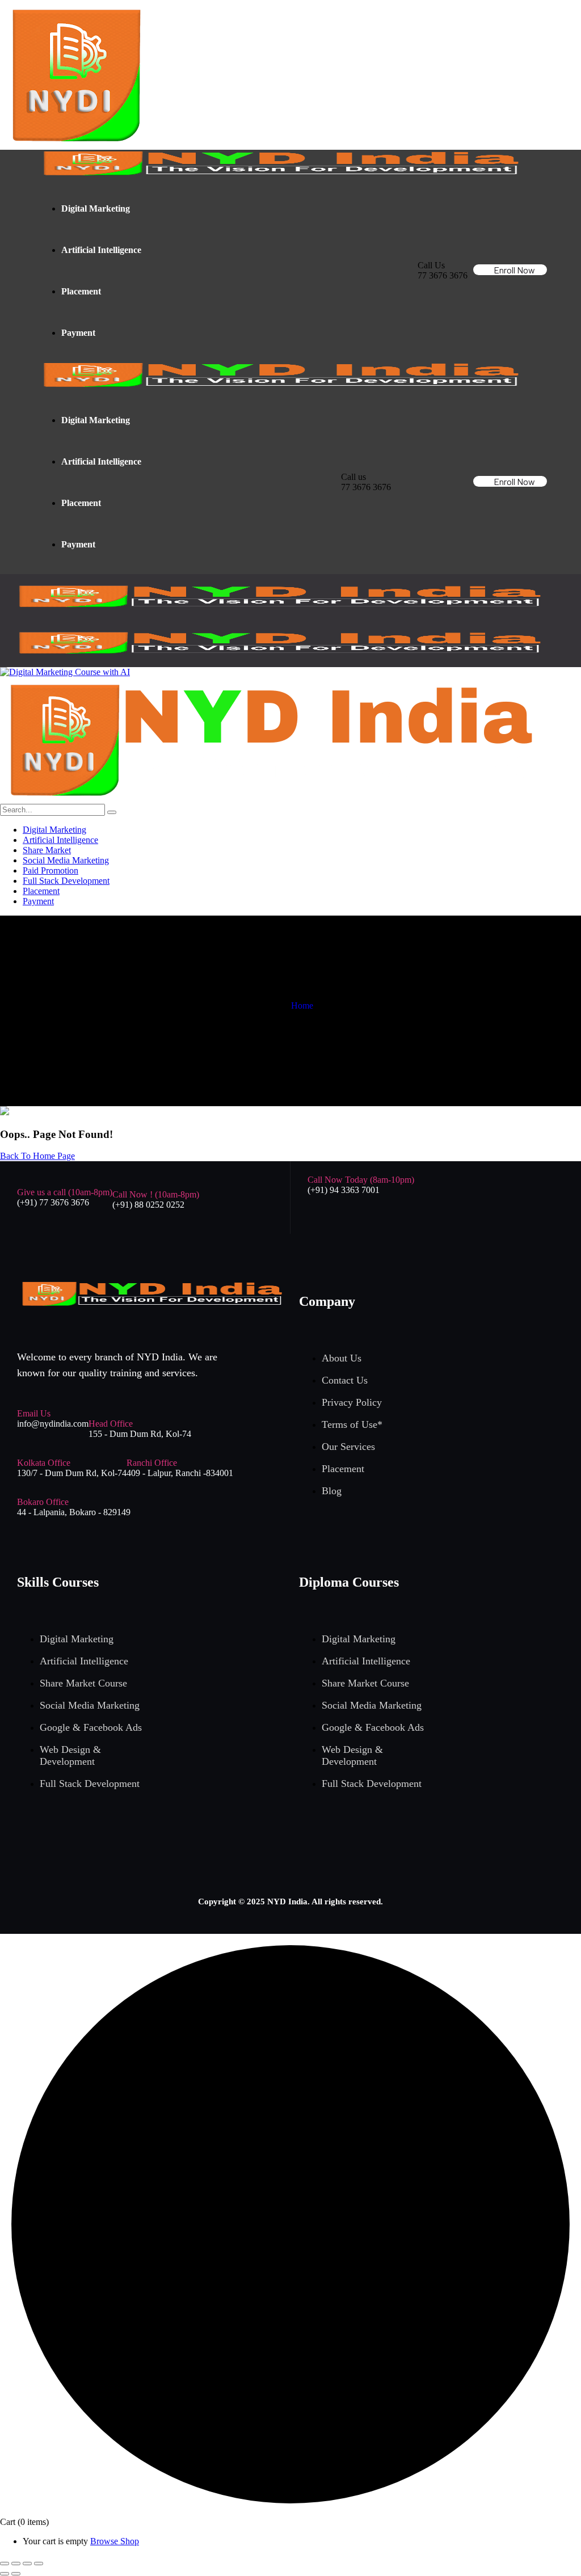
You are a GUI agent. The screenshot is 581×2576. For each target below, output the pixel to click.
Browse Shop (115, 2541)
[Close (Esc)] (39, 2564)
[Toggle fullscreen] (16, 2564)
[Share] (27, 2564)
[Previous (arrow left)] (5, 2574)
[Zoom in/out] (5, 2564)
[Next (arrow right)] (16, 2574)
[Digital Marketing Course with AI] (65, 672)
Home (302, 1005)
